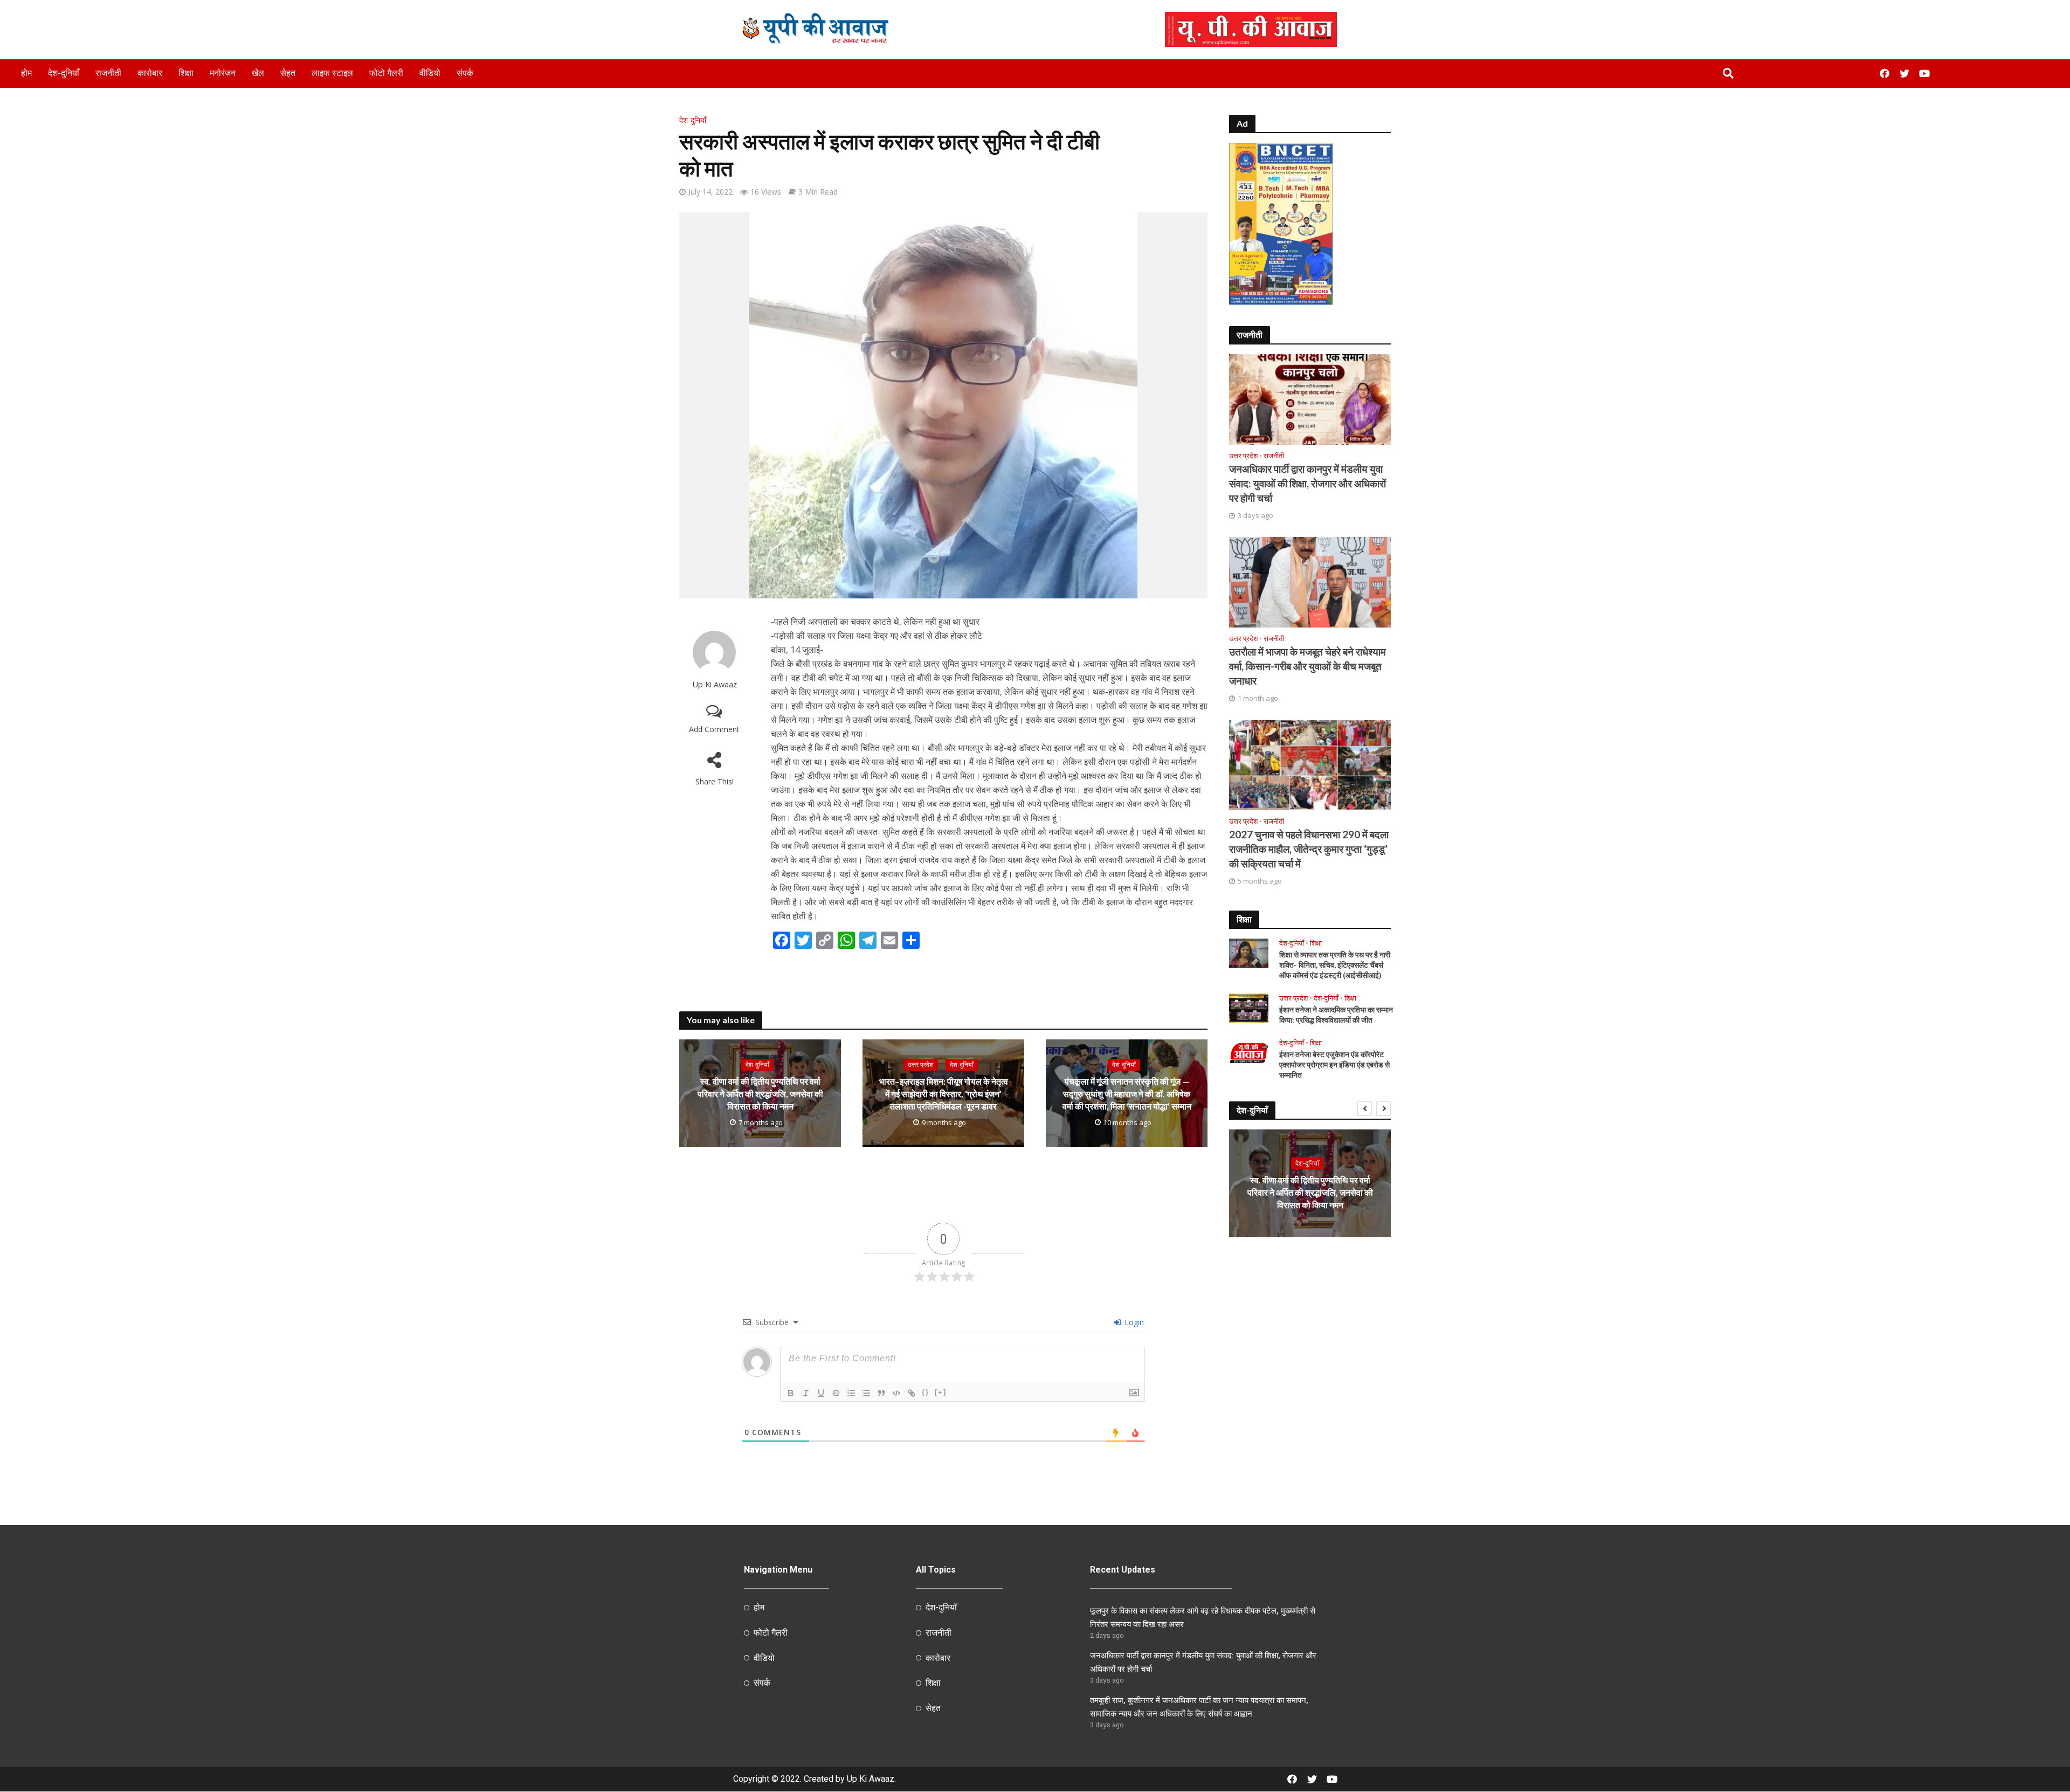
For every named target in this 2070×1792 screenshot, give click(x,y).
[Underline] (821, 1393)
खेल (258, 73)
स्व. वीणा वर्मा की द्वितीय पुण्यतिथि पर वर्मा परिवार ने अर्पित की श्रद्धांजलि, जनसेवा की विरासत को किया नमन (760, 1094)
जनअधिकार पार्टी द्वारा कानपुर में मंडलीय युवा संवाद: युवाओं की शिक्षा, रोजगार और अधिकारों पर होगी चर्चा (1307, 483)
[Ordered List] (851, 1393)
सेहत (288, 73)
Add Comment (714, 729)
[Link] (912, 1393)
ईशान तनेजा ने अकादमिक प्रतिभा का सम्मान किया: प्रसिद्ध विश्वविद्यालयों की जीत (1336, 1015)
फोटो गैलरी (386, 73)
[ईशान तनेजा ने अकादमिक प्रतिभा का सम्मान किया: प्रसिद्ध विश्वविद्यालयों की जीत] (1249, 1007)
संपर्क (465, 73)
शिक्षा (186, 73)
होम (26, 73)
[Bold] (791, 1393)
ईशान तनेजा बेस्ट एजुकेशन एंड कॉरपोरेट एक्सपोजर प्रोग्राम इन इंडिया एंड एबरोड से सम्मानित (1334, 1064)
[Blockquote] (881, 1393)
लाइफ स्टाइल (332, 73)
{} (926, 1392)
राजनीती (108, 73)
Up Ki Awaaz (715, 684)
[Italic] (806, 1393)
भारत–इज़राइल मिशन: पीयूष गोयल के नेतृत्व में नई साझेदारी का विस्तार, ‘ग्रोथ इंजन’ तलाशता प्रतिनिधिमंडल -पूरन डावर (944, 1094)
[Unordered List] (866, 1393)
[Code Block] (896, 1393)
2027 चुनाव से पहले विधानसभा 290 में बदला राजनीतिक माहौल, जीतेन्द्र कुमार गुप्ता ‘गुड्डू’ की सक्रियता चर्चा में (1309, 849)
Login (1133, 1322)
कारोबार (150, 73)
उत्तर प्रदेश (921, 1064)
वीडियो (430, 73)
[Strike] (836, 1393)
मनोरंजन (223, 73)
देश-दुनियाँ (64, 73)
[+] (941, 1392)
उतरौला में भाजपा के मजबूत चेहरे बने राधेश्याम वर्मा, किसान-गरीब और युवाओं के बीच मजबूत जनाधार (1307, 666)
